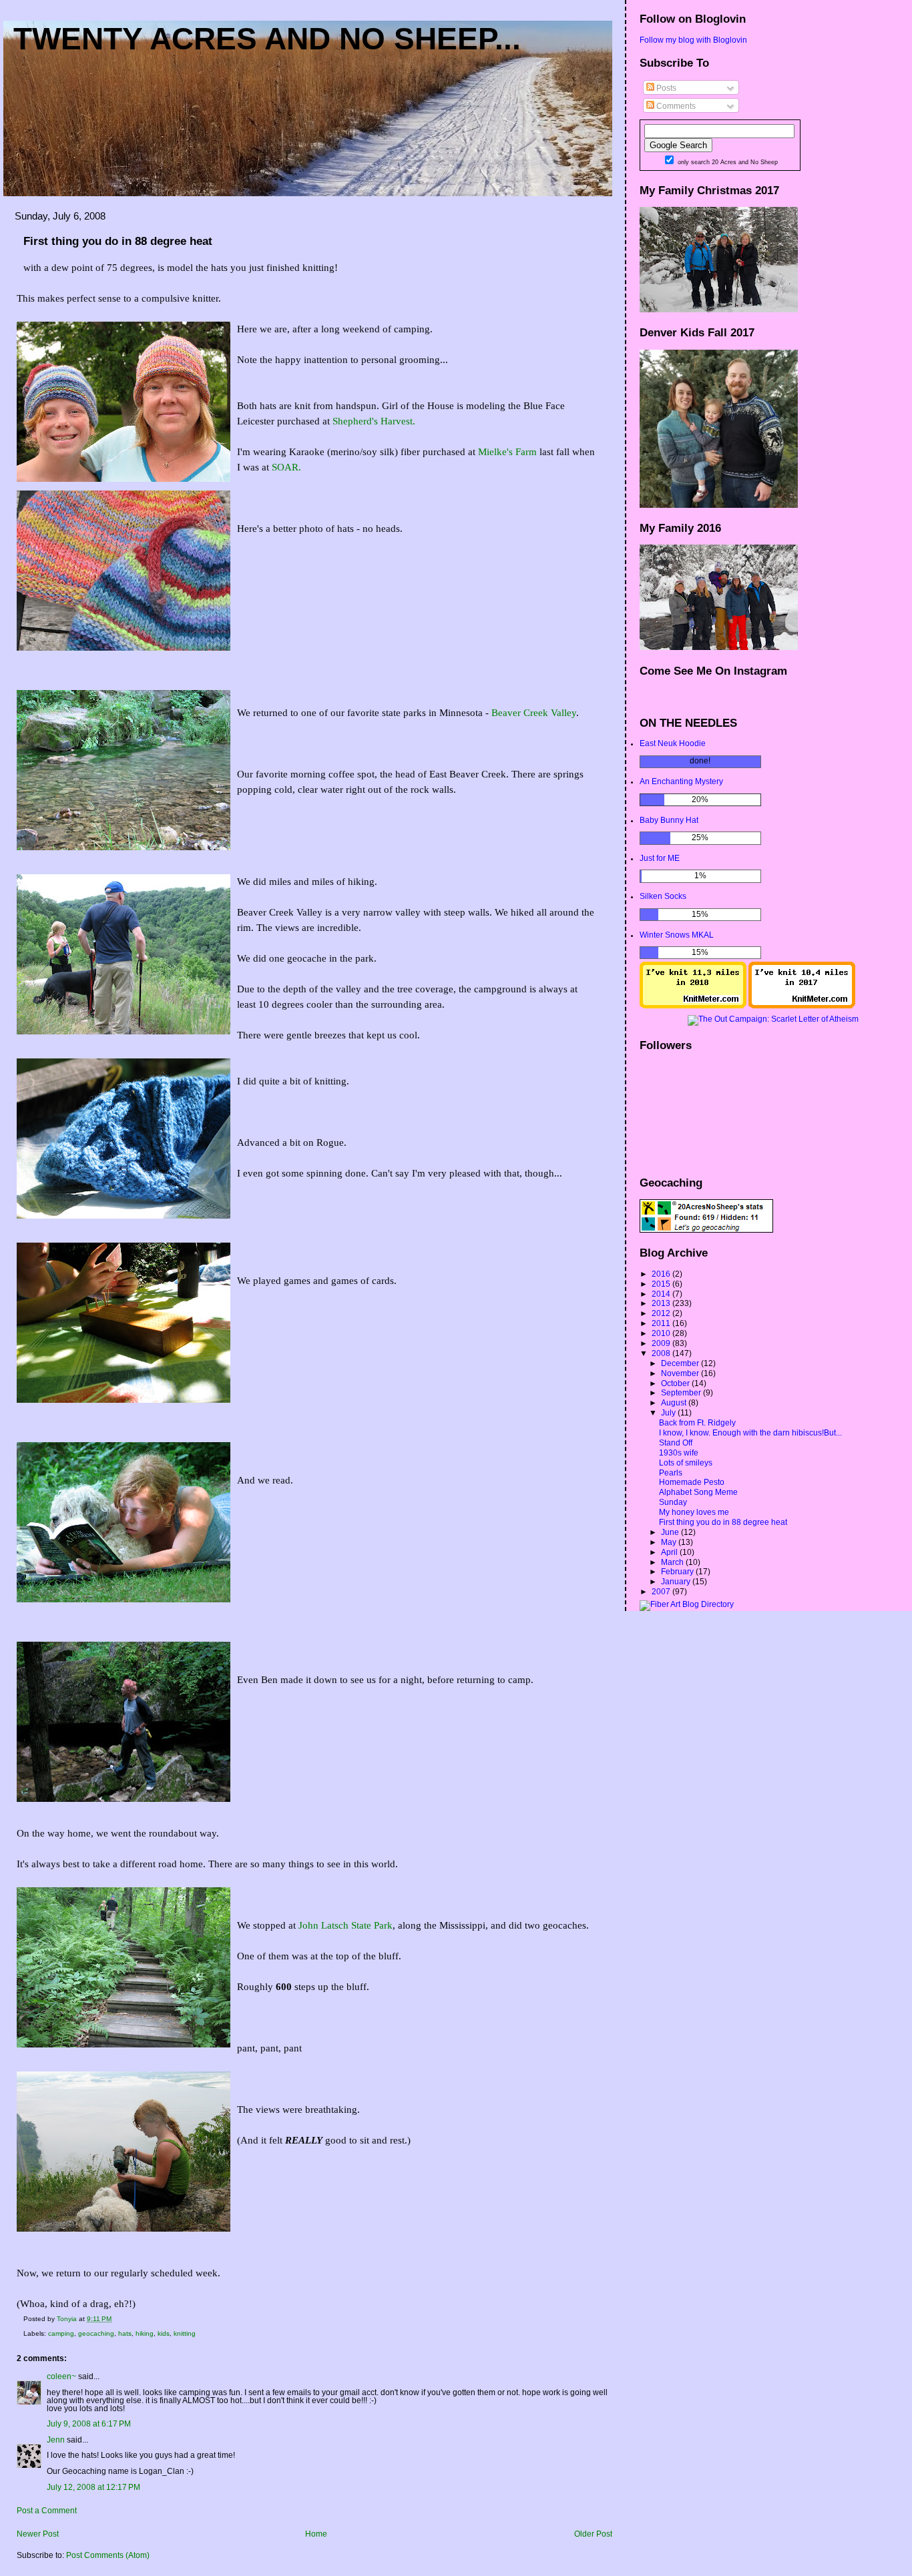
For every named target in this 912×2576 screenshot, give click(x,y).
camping (61, 2333)
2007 (662, 1592)
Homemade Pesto (692, 1482)
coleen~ (61, 2376)
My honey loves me (694, 1512)
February (678, 1572)
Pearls (671, 1473)
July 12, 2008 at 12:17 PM (93, 2487)
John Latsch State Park (346, 1925)
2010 (662, 1333)
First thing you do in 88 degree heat (723, 1522)
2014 (662, 1294)
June (671, 1532)
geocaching (96, 2333)
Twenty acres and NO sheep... (267, 39)
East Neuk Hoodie (673, 743)
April (670, 1552)
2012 (662, 1313)
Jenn (56, 2440)
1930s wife (679, 1453)
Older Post (593, 2534)
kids (164, 2333)
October (676, 1383)
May (670, 1542)
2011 (662, 1323)
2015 (662, 1284)
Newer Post (38, 2534)
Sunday (673, 1502)
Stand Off (676, 1443)
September (682, 1393)
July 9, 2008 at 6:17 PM (89, 2424)
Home (316, 2534)
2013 (662, 1303)
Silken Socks (663, 896)
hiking (145, 2333)
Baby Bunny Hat (669, 820)
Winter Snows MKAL (677, 935)
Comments (675, 106)
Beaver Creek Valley (534, 713)
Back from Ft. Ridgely (697, 1423)
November (681, 1373)
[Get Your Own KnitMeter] (693, 1006)
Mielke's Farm (507, 452)
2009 (662, 1343)
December (681, 1363)
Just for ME (660, 858)
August (675, 1403)
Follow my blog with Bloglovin (693, 40)
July (669, 1413)
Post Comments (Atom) (108, 2555)
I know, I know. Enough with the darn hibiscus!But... (750, 1433)
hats (125, 2333)
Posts (665, 88)
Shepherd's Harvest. (374, 421)
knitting (185, 2333)
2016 (662, 1274)
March (673, 1562)
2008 (662, 1353)
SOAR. (286, 467)
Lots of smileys (686, 1463)
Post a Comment (47, 2511)
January (677, 1582)
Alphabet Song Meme (698, 1492)
